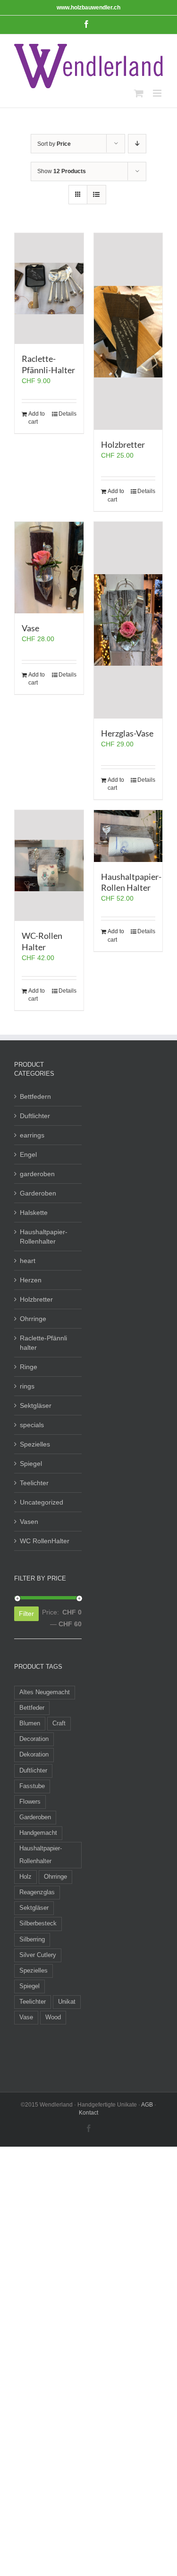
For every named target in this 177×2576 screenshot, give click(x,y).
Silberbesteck (38, 1924)
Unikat (67, 2002)
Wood (53, 2017)
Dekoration (34, 1755)
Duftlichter (35, 1116)
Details (67, 414)
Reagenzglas (37, 1892)
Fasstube (32, 1786)
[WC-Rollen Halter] (49, 866)
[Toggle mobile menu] (158, 93)
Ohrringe (33, 1319)
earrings (32, 1135)
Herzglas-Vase (127, 733)
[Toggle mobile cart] (139, 93)
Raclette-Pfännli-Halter (48, 364)
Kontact (88, 2113)
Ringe (29, 1367)
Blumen (30, 1723)
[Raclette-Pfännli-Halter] (49, 289)
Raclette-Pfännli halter (43, 1343)
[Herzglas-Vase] (128, 620)
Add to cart (37, 418)
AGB (147, 2105)
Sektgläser (36, 1405)
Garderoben (38, 1193)
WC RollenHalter (45, 1541)
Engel (28, 1154)
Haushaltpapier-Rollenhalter (44, 1237)
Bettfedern (35, 1096)
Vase (30, 628)
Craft (59, 1723)
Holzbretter (123, 444)
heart (28, 1261)
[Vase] (49, 568)
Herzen (31, 1280)
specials (32, 1425)
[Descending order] (137, 144)
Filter (26, 1614)
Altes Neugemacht (45, 1692)
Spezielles (35, 1444)
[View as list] (97, 195)
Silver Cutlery (38, 1955)
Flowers (30, 1802)
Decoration (34, 1739)
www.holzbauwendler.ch (88, 8)
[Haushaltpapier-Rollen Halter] (128, 836)
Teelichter (34, 1483)
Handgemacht (38, 1833)
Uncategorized (42, 1502)
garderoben (37, 1174)
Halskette (34, 1213)
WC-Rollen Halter (42, 941)
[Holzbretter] (128, 331)
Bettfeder (32, 1708)
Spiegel (31, 1464)
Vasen (29, 1522)
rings (27, 1386)
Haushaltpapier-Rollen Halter (131, 882)
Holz (25, 1877)
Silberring (32, 1940)
